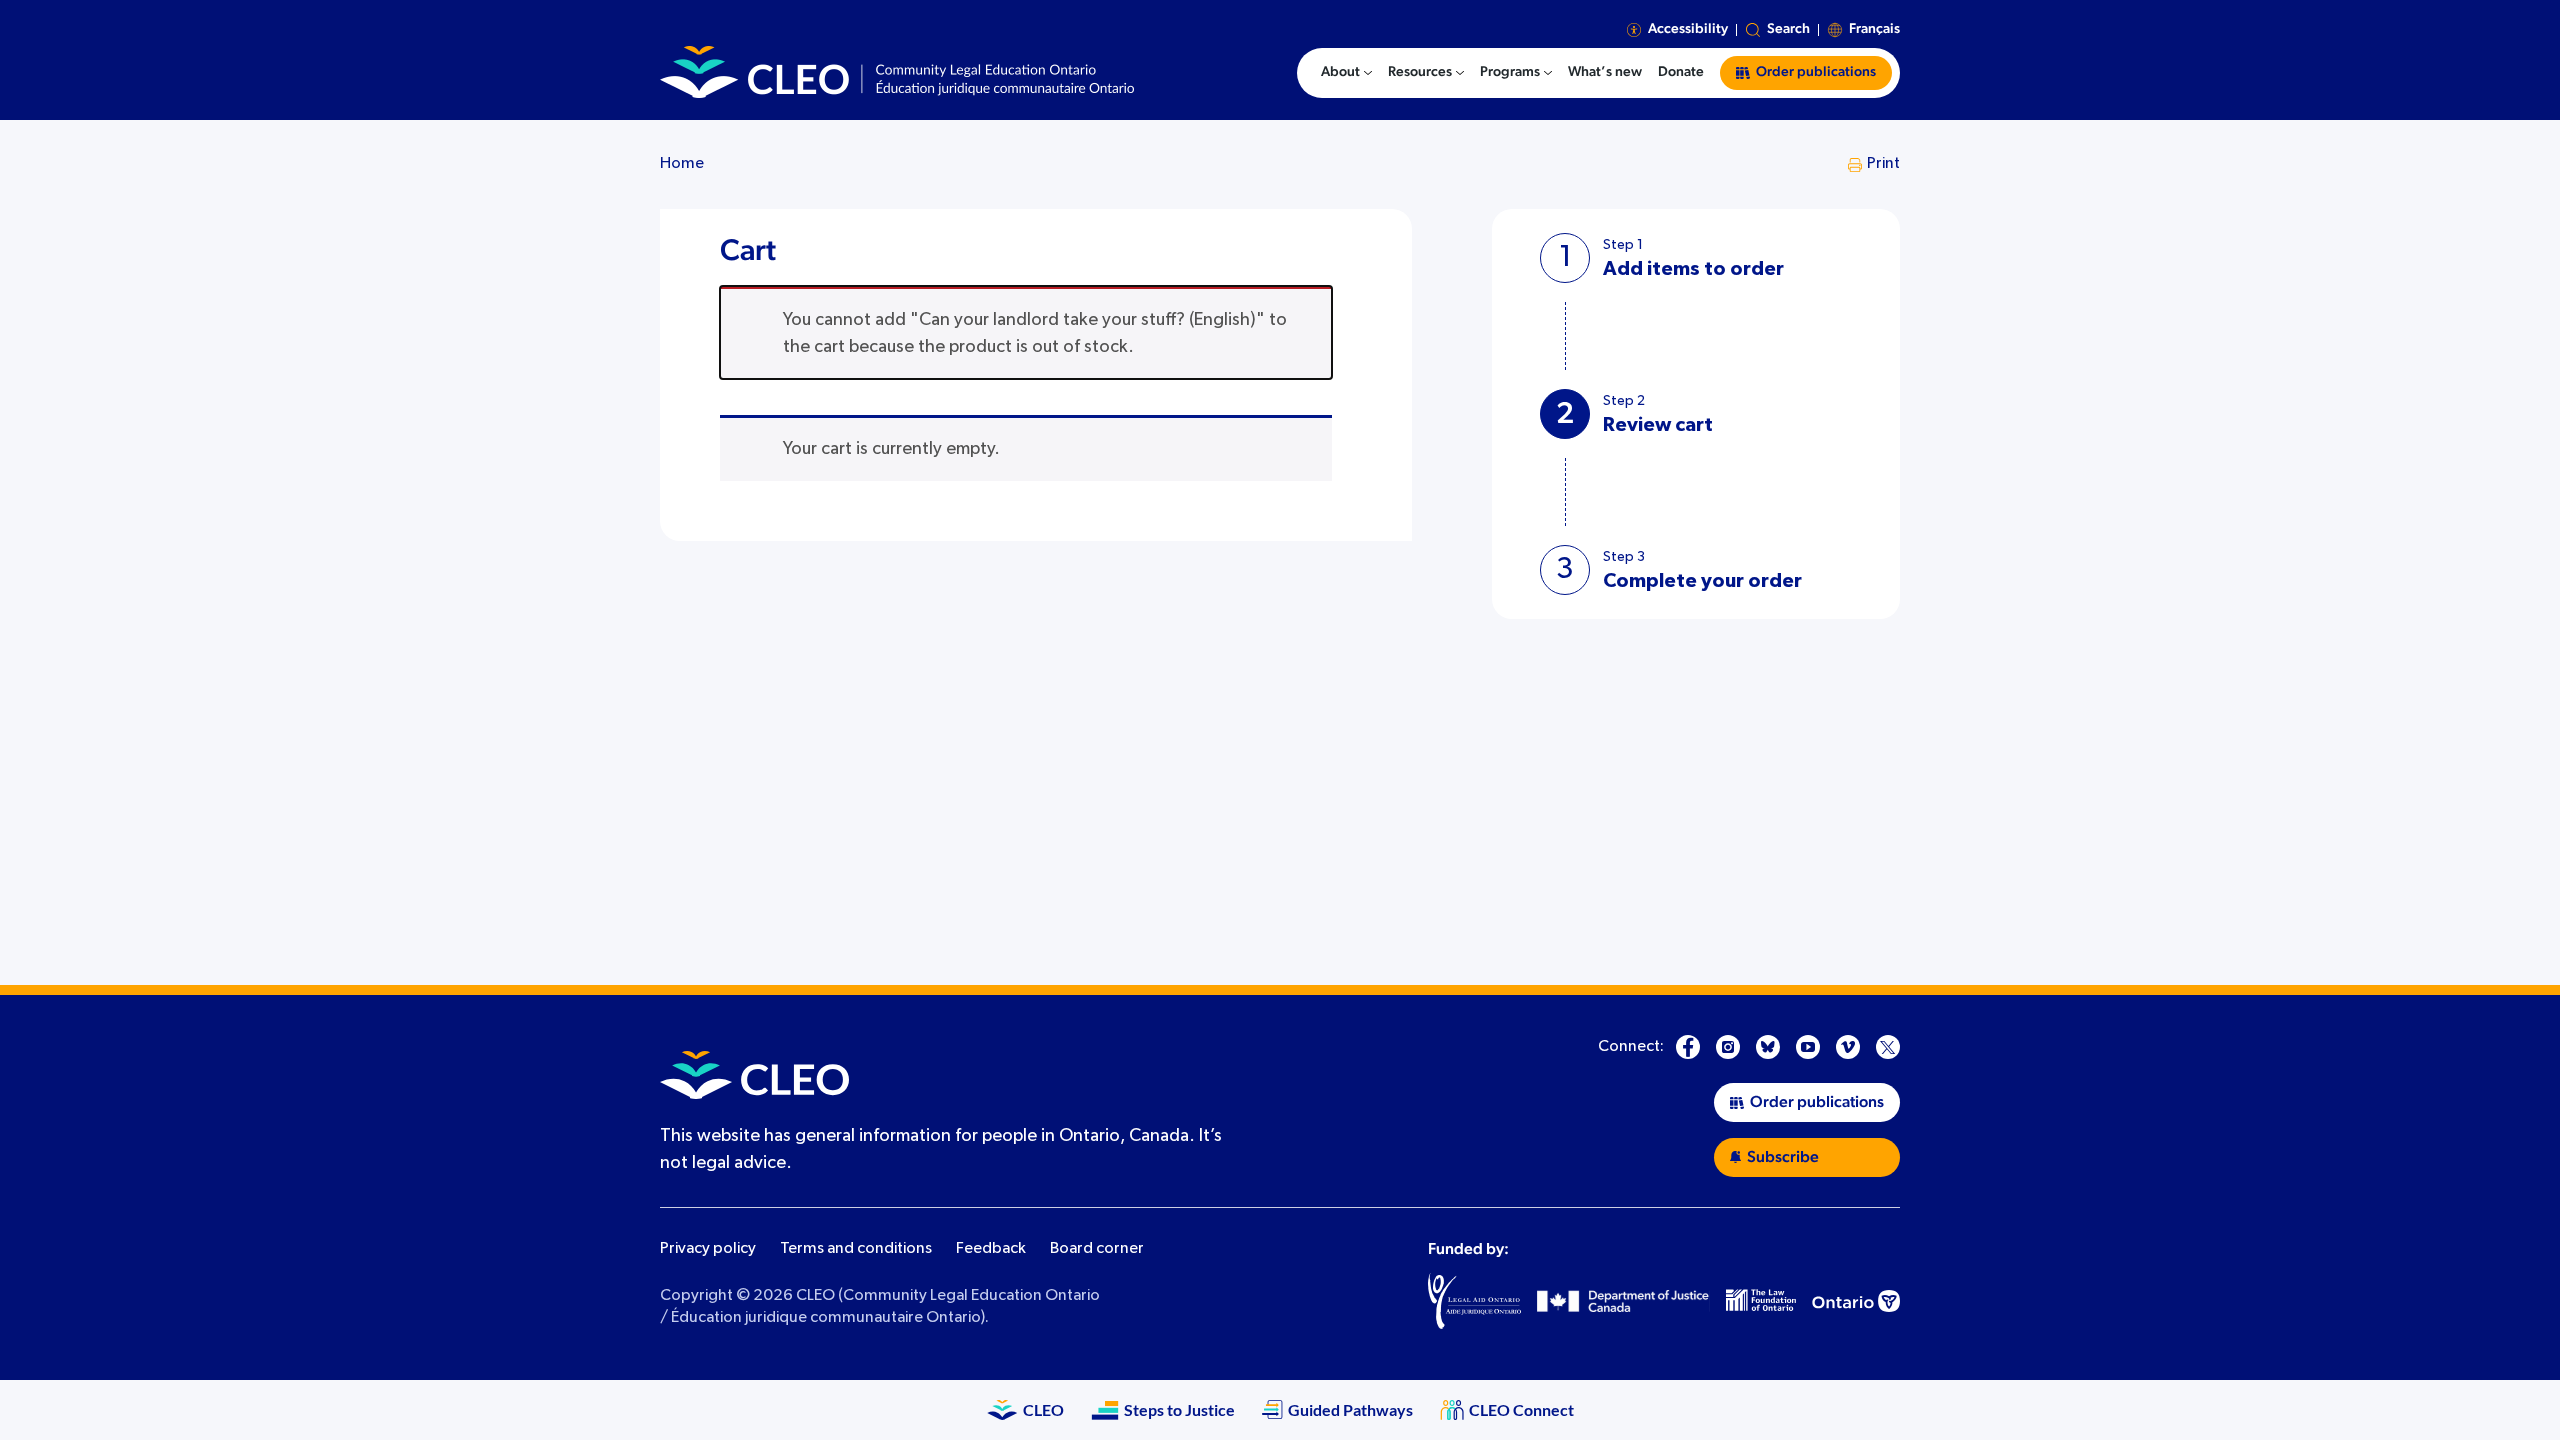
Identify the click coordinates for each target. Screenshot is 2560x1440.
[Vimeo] (1848, 1047)
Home (682, 164)
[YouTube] (1808, 1047)
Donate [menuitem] (1681, 72)
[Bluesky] (1768, 1047)
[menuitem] (1346, 73)
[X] (1888, 1047)
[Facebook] (1688, 1047)
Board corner (1097, 1249)
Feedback (991, 1249)
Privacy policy (708, 1249)
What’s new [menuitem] (1605, 72)
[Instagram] (1728, 1047)
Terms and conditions (856, 1249)
